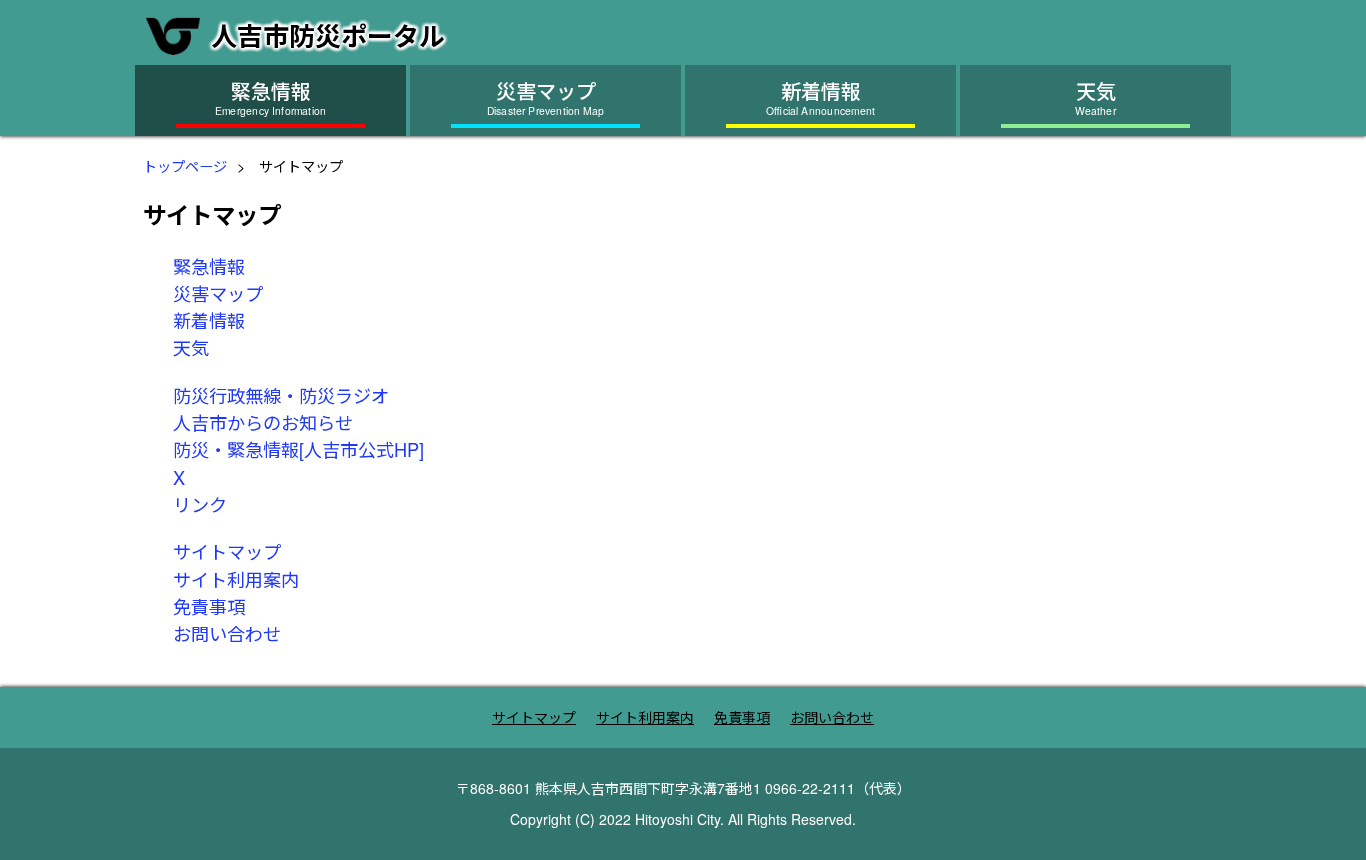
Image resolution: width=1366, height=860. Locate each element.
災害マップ (218, 293)
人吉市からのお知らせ (263, 422)
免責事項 (209, 606)
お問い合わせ (227, 633)
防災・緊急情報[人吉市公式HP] (298, 449)
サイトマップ (227, 551)
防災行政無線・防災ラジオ (281, 395)
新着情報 (209, 320)
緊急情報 (209, 266)
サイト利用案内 (236, 579)
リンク (200, 504)
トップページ (185, 166)
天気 (191, 347)
